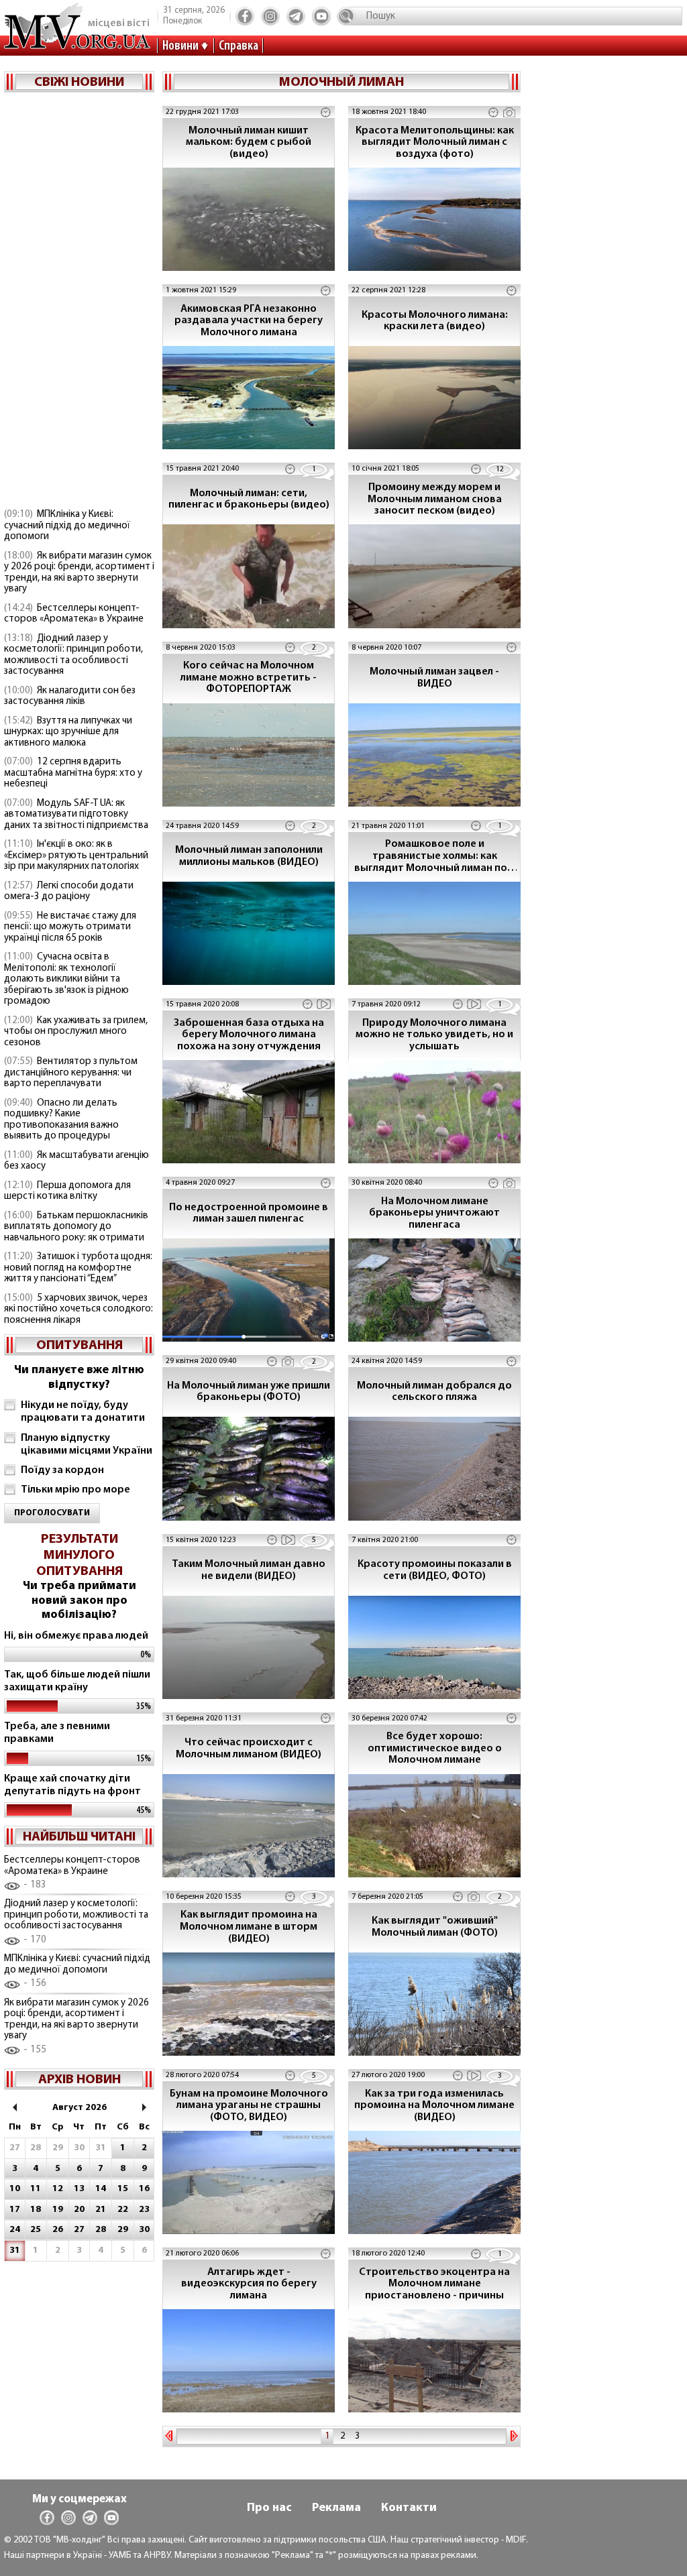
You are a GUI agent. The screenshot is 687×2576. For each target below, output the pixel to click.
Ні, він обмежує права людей (76, 1636)
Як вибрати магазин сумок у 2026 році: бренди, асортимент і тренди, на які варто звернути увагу (79, 573)
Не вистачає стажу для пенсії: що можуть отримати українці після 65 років (70, 927)
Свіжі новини (79, 82)
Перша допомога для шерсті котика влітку (67, 1191)
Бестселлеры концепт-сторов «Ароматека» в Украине (74, 614)
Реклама (336, 2508)
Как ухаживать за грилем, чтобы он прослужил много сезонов (76, 1032)
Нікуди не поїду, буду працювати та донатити (83, 1412)
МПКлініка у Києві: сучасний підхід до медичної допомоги (67, 526)
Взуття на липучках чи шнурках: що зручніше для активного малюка (68, 732)
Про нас (269, 2508)
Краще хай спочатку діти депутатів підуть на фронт (72, 1785)
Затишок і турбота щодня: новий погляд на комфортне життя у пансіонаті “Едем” (78, 1268)
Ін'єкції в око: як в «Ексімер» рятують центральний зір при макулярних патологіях (76, 856)
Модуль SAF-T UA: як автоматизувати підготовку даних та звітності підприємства (76, 815)
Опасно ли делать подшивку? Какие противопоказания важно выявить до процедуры (61, 1120)
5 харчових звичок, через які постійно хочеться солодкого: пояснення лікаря (78, 1309)
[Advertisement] (79, 302)
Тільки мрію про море (75, 1490)
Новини (180, 46)
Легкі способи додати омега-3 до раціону (69, 892)
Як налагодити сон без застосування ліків (70, 697)
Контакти (409, 2508)
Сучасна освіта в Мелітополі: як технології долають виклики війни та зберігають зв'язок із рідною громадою (66, 979)
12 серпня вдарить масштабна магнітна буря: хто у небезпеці (73, 773)
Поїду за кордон (62, 1470)
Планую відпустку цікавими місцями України (87, 1445)
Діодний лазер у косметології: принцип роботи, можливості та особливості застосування (73, 655)
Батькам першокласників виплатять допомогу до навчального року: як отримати (76, 1227)
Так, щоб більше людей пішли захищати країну (77, 1681)
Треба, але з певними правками (57, 1733)
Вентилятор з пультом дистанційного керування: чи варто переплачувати (71, 1073)
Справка (239, 46)
